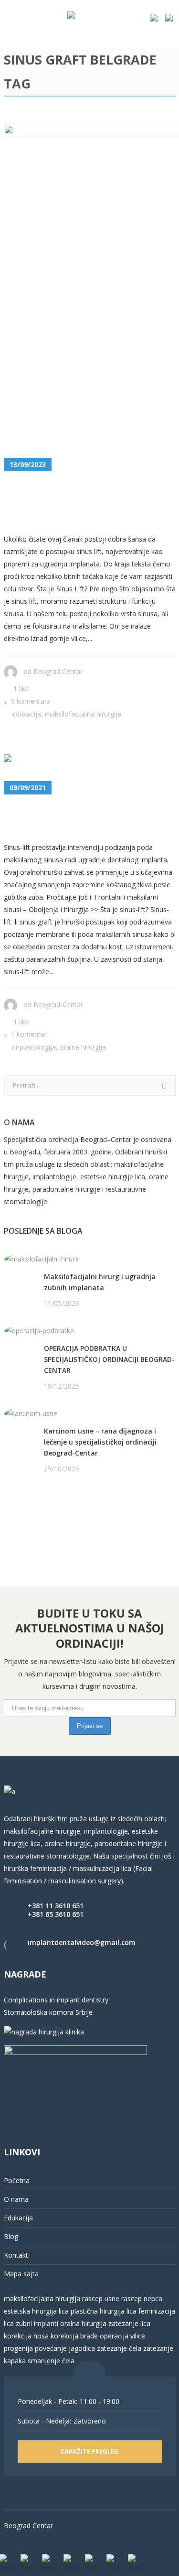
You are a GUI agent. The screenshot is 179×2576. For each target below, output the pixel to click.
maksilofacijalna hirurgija (43, 2299)
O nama (16, 2199)
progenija (18, 2348)
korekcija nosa (26, 2336)
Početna (17, 2180)
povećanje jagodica (65, 2348)
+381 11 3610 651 (56, 1906)
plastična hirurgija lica (103, 2311)
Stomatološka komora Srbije (48, 2012)
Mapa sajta (21, 2274)
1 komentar (29, 1034)
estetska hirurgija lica (36, 2311)
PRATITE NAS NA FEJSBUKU (48, 1505)
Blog (11, 2236)
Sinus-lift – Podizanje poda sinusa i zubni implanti (89, 819)
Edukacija (26, 714)
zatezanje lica (129, 2323)
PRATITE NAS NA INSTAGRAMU (54, 1518)
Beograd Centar (58, 671)
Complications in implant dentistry (56, 2000)
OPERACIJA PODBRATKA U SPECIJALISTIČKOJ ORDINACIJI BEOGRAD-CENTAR (109, 1359)
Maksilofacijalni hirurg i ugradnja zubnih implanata (100, 1282)
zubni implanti (37, 2323)
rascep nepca (141, 2299)
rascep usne (101, 2299)
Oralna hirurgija (83, 1047)
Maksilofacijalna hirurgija (83, 714)
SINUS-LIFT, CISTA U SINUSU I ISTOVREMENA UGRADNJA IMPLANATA (86, 503)
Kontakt (16, 2255)
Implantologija (34, 1047)
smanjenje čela (51, 2361)
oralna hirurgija (83, 2323)
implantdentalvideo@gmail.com (82, 1942)
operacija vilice (122, 2336)
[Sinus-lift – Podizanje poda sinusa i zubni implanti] (48, 760)
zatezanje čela (119, 2348)
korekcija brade (74, 2336)
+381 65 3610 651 (56, 1914)
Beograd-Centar (58, 1005)
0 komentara (31, 701)
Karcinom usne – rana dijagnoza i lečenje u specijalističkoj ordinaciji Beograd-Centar (100, 1442)
